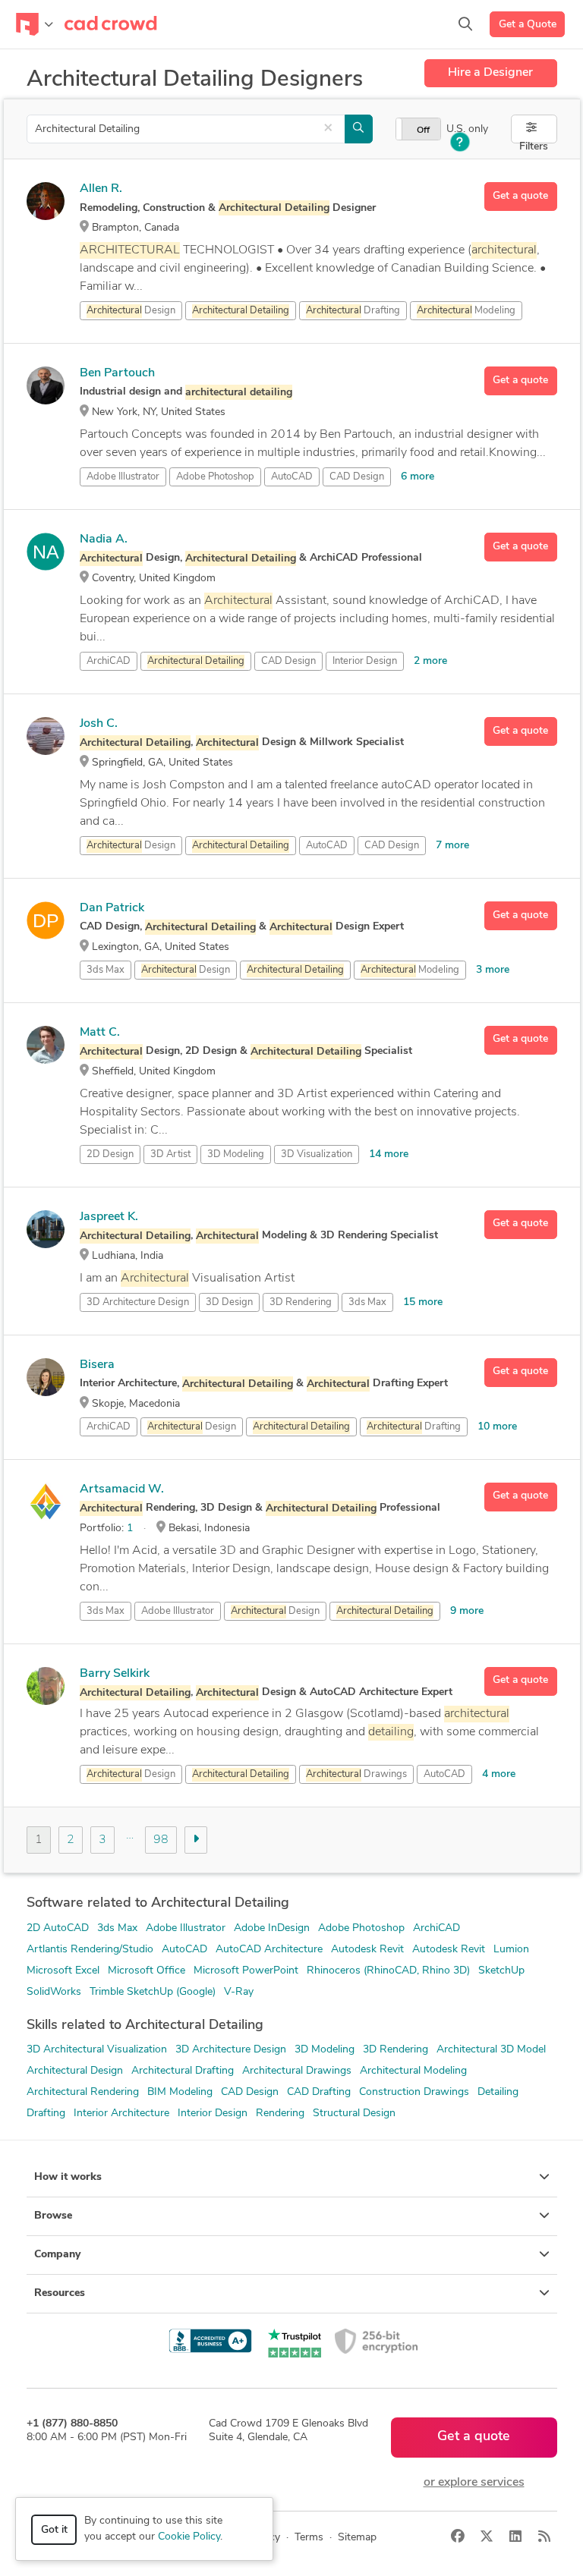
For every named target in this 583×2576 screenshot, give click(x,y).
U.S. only (467, 129)
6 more (418, 477)
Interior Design (365, 661)
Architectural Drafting (183, 2071)
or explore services (474, 2483)
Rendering (280, 2114)
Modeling (466, 311)
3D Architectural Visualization (97, 2050)
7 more (452, 846)
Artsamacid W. (122, 1489)
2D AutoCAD (58, 1928)
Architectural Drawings (297, 2071)
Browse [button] (53, 2216)
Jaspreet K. (109, 1217)
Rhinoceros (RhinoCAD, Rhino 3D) (388, 1971)
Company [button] (57, 2255)
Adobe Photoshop (215, 477)
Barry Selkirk (115, 1674)
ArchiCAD (109, 661)
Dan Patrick (112, 908)
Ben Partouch (117, 373)
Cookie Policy (189, 2537)
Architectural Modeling (413, 2071)
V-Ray (239, 1992)
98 (161, 1840)
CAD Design (357, 477)
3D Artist (170, 1154)
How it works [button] (68, 2177)
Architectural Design (75, 2071)
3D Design (229, 1302)
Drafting (353, 311)
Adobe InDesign (272, 1928)
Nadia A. (104, 539)
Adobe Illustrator (123, 477)
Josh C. (99, 724)
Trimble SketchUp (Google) (153, 1992)
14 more (389, 1154)
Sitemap (357, 2538)
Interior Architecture (121, 2114)
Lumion (511, 1950)
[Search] (465, 24)
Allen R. (101, 189)
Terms (309, 2538)
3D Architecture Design (138, 1302)
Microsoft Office (147, 1971)
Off (423, 131)
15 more (423, 1302)
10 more (497, 1427)
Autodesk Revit (367, 1950)
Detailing (498, 2092)
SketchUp (501, 1971)
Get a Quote (528, 25)
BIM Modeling (180, 2092)
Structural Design (354, 2114)
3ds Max (106, 970)
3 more (493, 970)
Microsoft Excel (63, 1971)
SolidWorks (54, 1992)
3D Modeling (236, 1154)
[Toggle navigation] (35, 24)
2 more (430, 661)
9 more (467, 1611)
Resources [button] (60, 2293)
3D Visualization (317, 1154)
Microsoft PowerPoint (246, 1971)
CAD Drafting (319, 2092)
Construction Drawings (414, 2092)
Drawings (356, 1774)
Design (131, 311)
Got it (54, 2530)
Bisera (97, 1365)
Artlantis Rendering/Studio (90, 1950)
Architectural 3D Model (491, 2050)
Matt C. (100, 1033)
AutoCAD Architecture (269, 1950)
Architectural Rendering (83, 2092)
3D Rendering (301, 1302)
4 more (499, 1774)
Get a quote (520, 196)
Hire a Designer (490, 73)
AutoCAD (292, 477)
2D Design (110, 1154)
